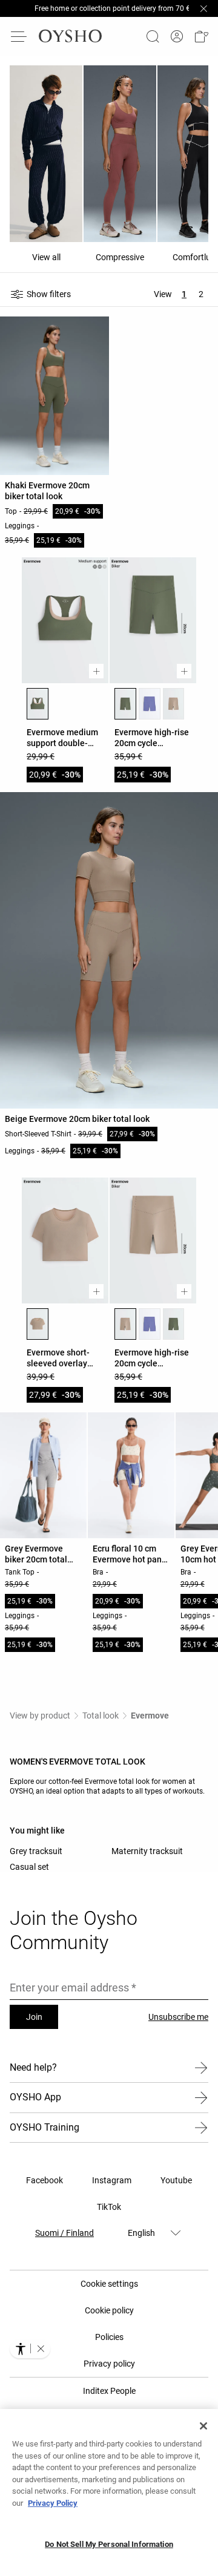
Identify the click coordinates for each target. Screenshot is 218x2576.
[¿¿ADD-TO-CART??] (96, 671)
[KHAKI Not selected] (174, 1324)
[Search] (153, 36)
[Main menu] (19, 36)
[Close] (203, 2426)
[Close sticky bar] (203, 8)
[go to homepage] (70, 36)
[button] (201, 36)
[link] (177, 37)
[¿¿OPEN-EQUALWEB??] (30, 2348)
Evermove (150, 1716)
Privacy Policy (53, 2503)
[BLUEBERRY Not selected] (150, 704)
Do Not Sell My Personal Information (109, 2544)
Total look (101, 1716)
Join (34, 2017)
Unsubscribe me (178, 2017)
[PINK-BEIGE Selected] (38, 1324)
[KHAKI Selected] (38, 704)
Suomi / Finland (64, 2233)
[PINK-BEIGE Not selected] (174, 704)
